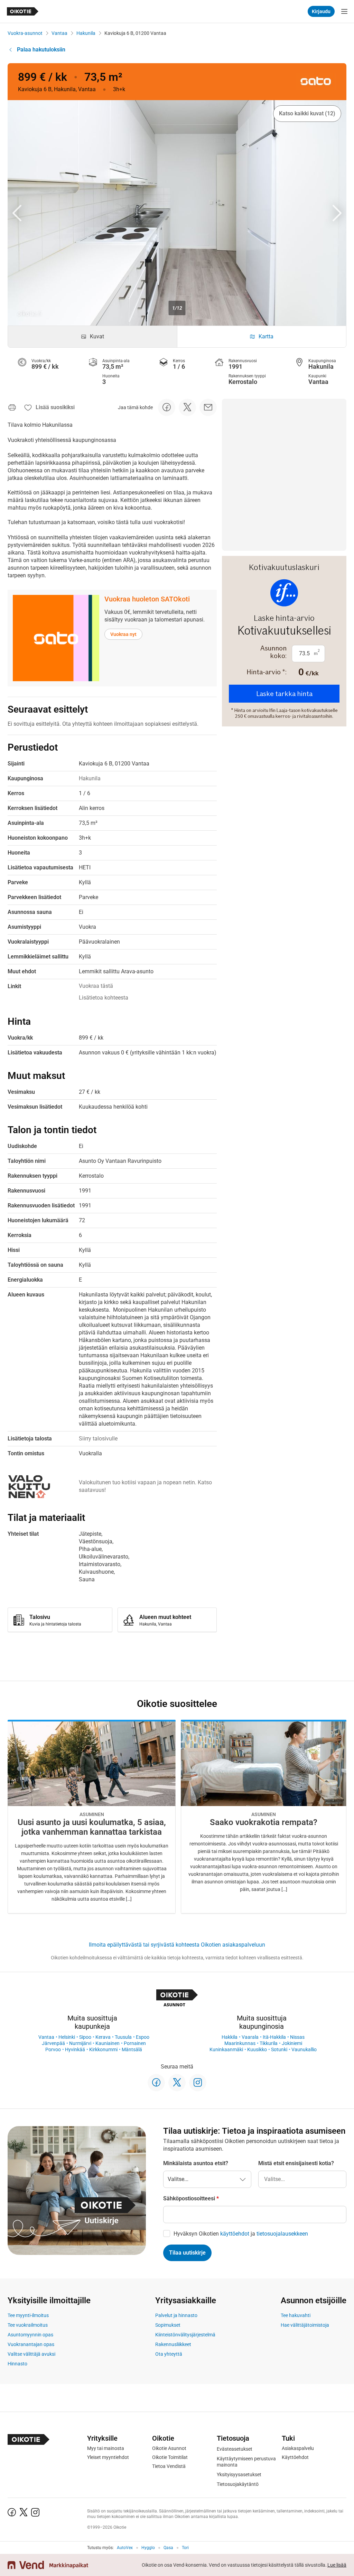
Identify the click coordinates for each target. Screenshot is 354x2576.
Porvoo (53, 2049)
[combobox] (302, 2179)
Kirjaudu (321, 11)
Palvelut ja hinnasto (176, 2315)
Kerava (103, 2037)
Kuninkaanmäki (226, 2049)
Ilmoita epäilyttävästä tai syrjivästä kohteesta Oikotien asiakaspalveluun (177, 1945)
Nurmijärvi (80, 2043)
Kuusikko (257, 2049)
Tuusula (123, 2037)
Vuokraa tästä (96, 986)
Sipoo (85, 2037)
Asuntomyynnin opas (30, 2335)
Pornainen (135, 2043)
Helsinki (67, 2037)
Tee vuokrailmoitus (28, 2325)
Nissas (297, 2037)
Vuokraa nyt (123, 634)
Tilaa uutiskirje (187, 2253)
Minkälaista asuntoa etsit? (196, 2163)
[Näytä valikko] (344, 11)
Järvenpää (53, 2043)
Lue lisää (337, 2565)
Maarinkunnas (240, 2043)
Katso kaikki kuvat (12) (307, 113)
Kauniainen (108, 2043)
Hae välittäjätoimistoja (305, 2325)
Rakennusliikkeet (173, 2344)
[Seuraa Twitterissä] (177, 2083)
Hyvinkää (75, 2049)
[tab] (92, 337)
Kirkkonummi (103, 2049)
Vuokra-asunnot (25, 33)
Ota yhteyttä (169, 2354)
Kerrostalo (243, 382)
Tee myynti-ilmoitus (28, 2315)
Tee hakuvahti (296, 2315)
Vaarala (250, 2037)
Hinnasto (17, 2364)
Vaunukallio (304, 2049)
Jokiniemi (292, 2043)
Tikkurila (269, 2043)
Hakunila (86, 33)
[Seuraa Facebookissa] (156, 2083)
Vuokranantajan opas (31, 2344)
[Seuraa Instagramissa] (198, 2083)
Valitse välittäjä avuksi (31, 2354)
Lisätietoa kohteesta (104, 998)
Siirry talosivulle (98, 1439)
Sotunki (279, 2049)
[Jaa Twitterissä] (187, 407)
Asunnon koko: (273, 652)
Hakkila (230, 2037)
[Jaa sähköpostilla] (208, 407)
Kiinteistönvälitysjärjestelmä (185, 2335)
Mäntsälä (132, 2049)
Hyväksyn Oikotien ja (241, 2234)
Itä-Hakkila (274, 2037)
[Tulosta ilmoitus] (12, 407)
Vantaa (59, 33)
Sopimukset (168, 2325)
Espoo (143, 2037)
